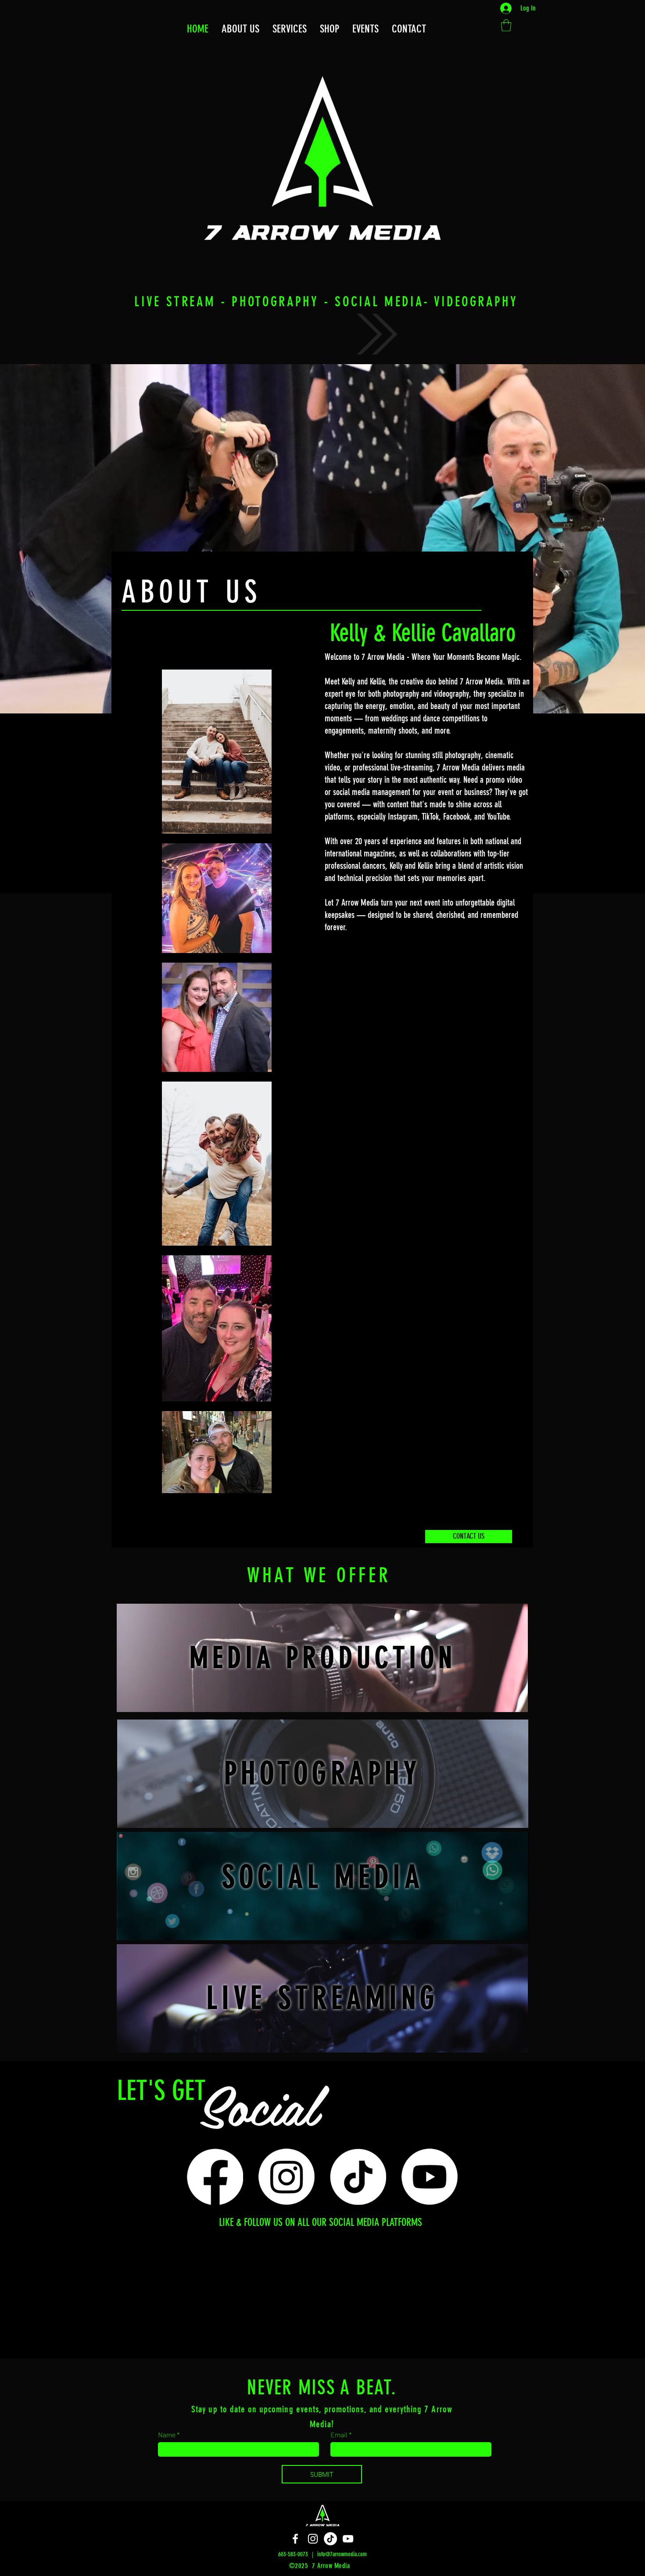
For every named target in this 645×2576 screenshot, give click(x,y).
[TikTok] (358, 2177)
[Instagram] (287, 2177)
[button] (409, 29)
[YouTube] (348, 2539)
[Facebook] (215, 2177)
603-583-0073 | (298, 2554)
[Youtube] (430, 2177)
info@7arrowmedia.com (342, 2554)
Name (167, 2435)
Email (339, 2435)
